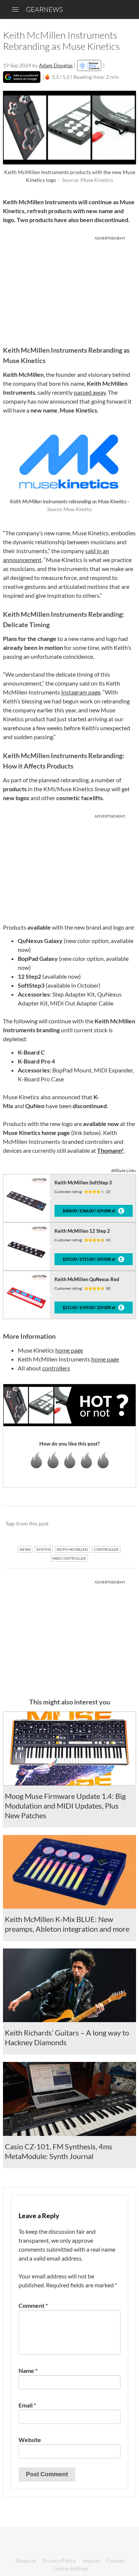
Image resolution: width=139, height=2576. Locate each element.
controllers (56, 1368)
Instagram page (81, 692)
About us (26, 2561)
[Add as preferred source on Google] (22, 77)
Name (28, 2370)
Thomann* (110, 1150)
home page (69, 1350)
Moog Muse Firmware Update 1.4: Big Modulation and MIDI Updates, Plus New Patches (65, 1806)
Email (27, 2405)
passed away (90, 392)
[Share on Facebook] (93, 1524)
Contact (116, 2561)
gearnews (44, 9)
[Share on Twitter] (121, 1524)
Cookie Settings (70, 2568)
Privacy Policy (59, 2561)
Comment (33, 2305)
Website (30, 2440)
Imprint (91, 2561)
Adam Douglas (56, 65)
